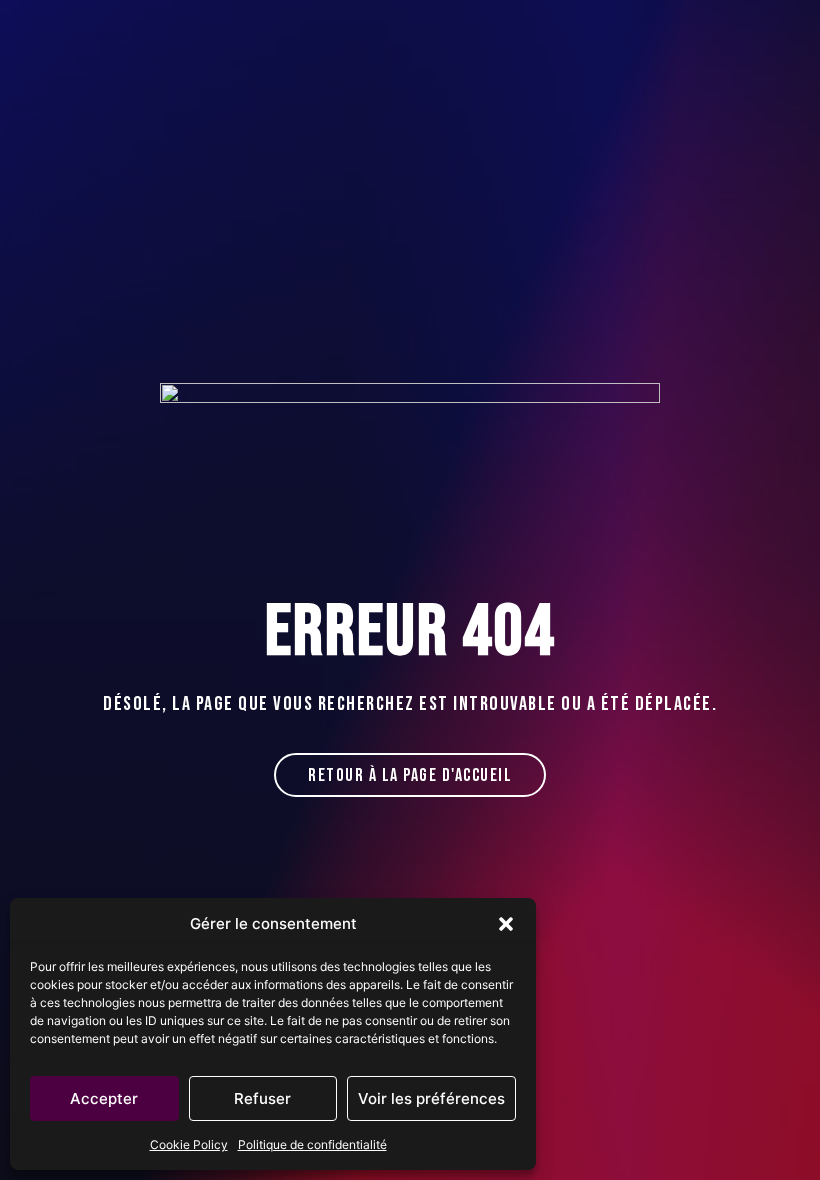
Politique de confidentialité (312, 1144)
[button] (506, 924)
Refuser (262, 1098)
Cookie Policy (189, 1144)
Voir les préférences (431, 1098)
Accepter (104, 1098)
